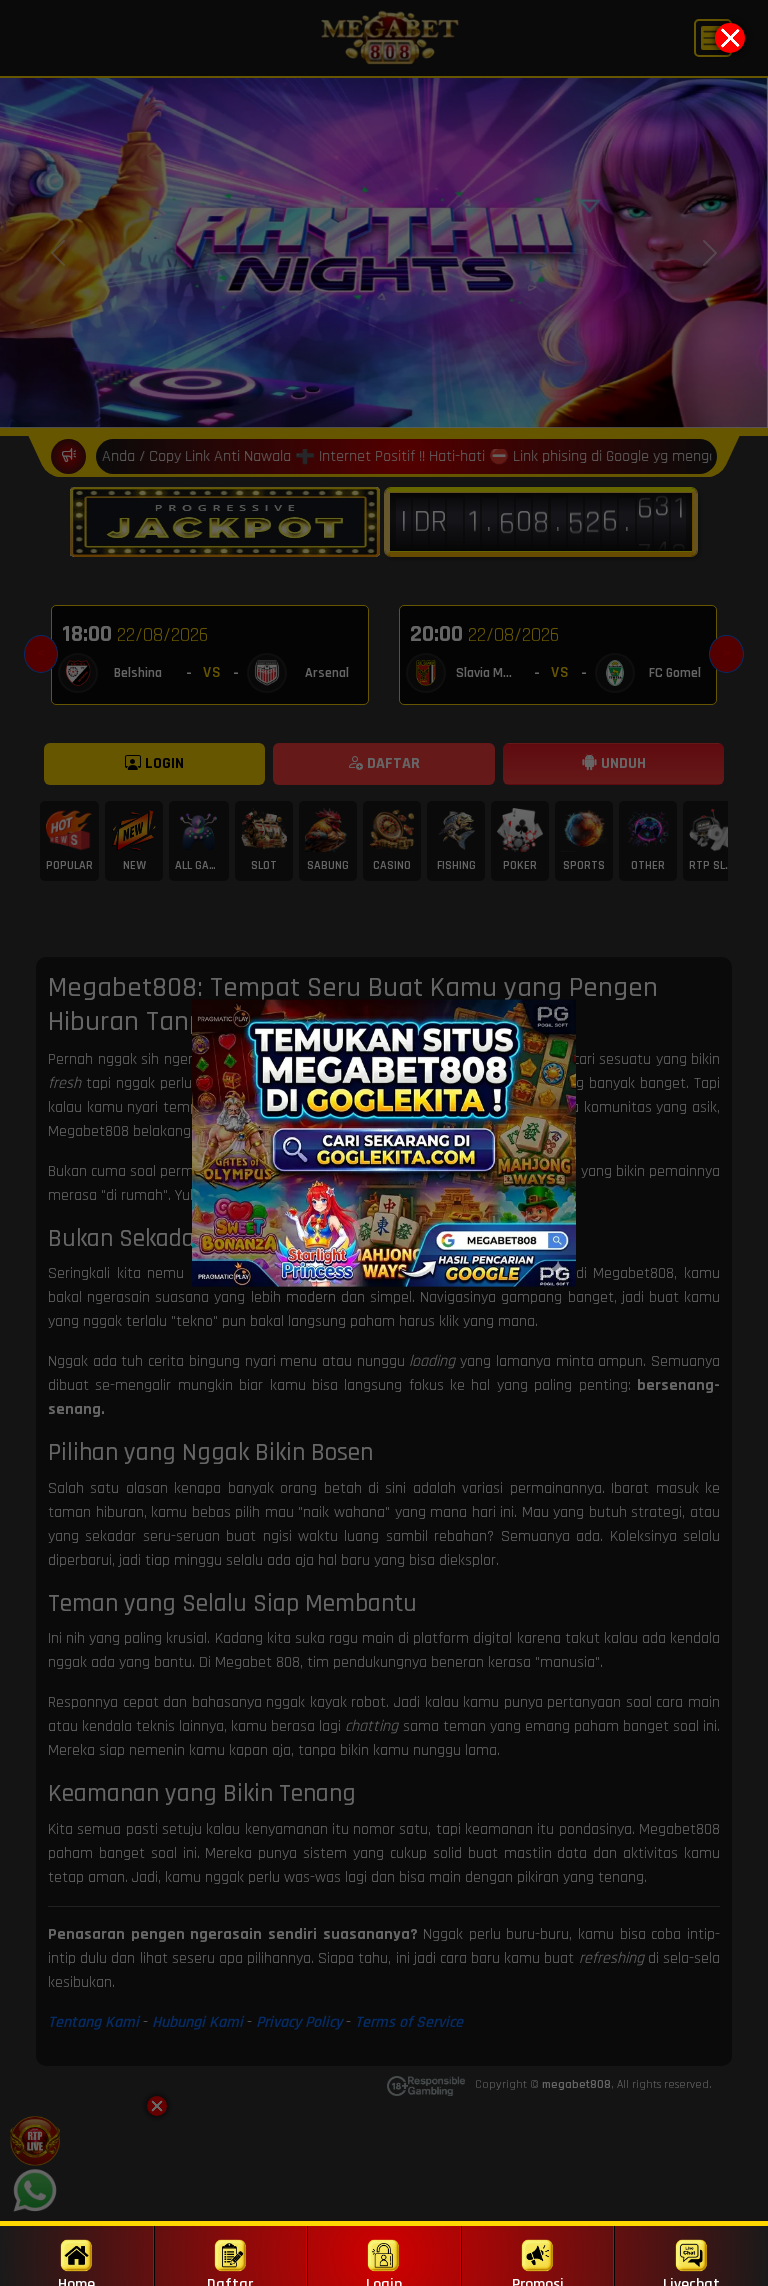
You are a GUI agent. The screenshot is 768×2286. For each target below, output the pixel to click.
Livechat (691, 2280)
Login (384, 2280)
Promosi (538, 2280)
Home (76, 2280)
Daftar (230, 2280)
